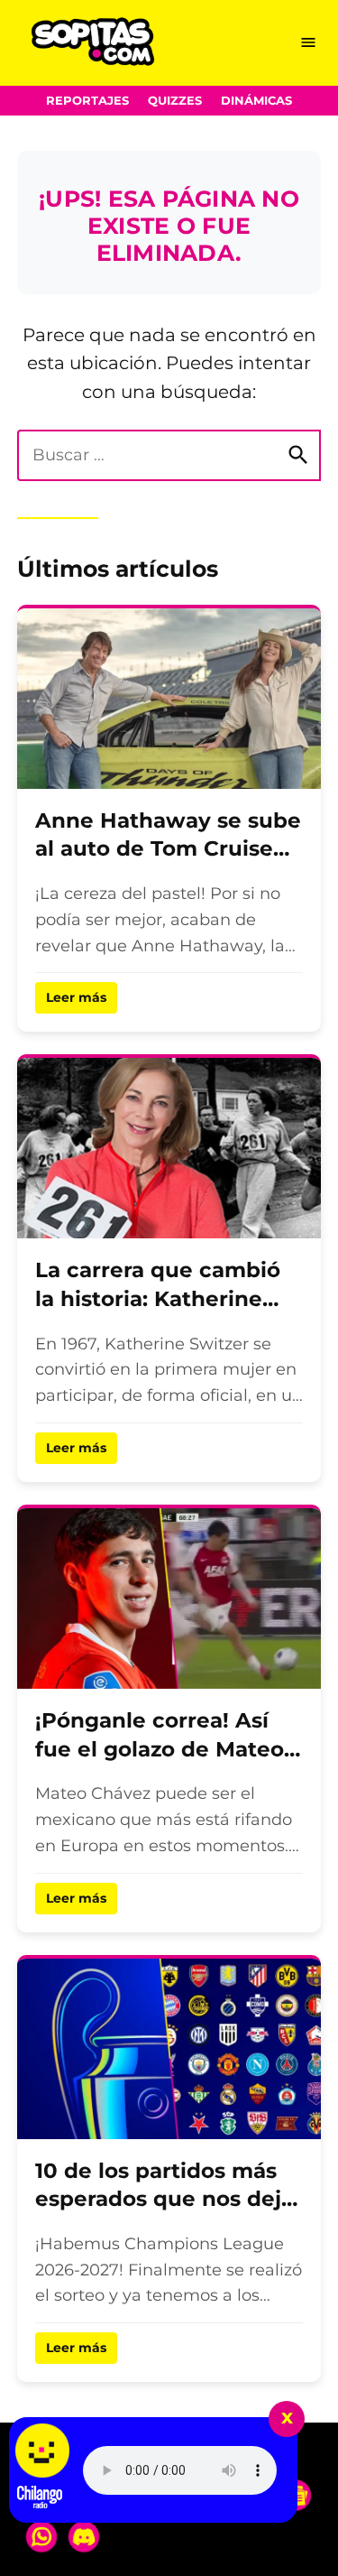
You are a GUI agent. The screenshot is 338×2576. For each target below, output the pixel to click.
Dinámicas (256, 101)
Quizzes (175, 101)
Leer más (76, 997)
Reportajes (87, 101)
